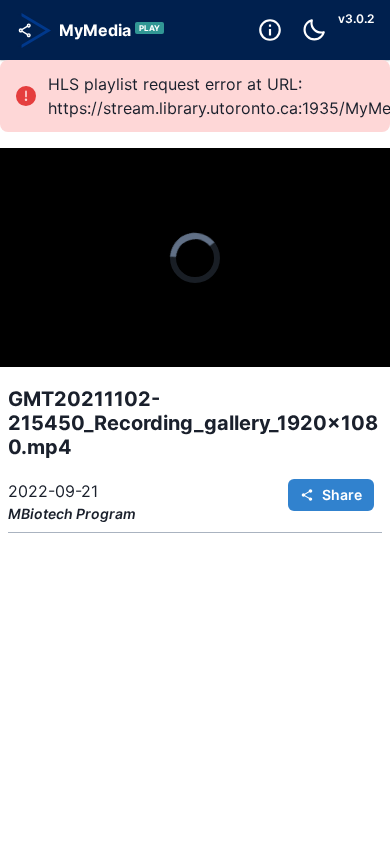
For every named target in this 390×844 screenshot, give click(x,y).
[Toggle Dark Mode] (314, 30)
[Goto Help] (270, 30)
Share (342, 494)
